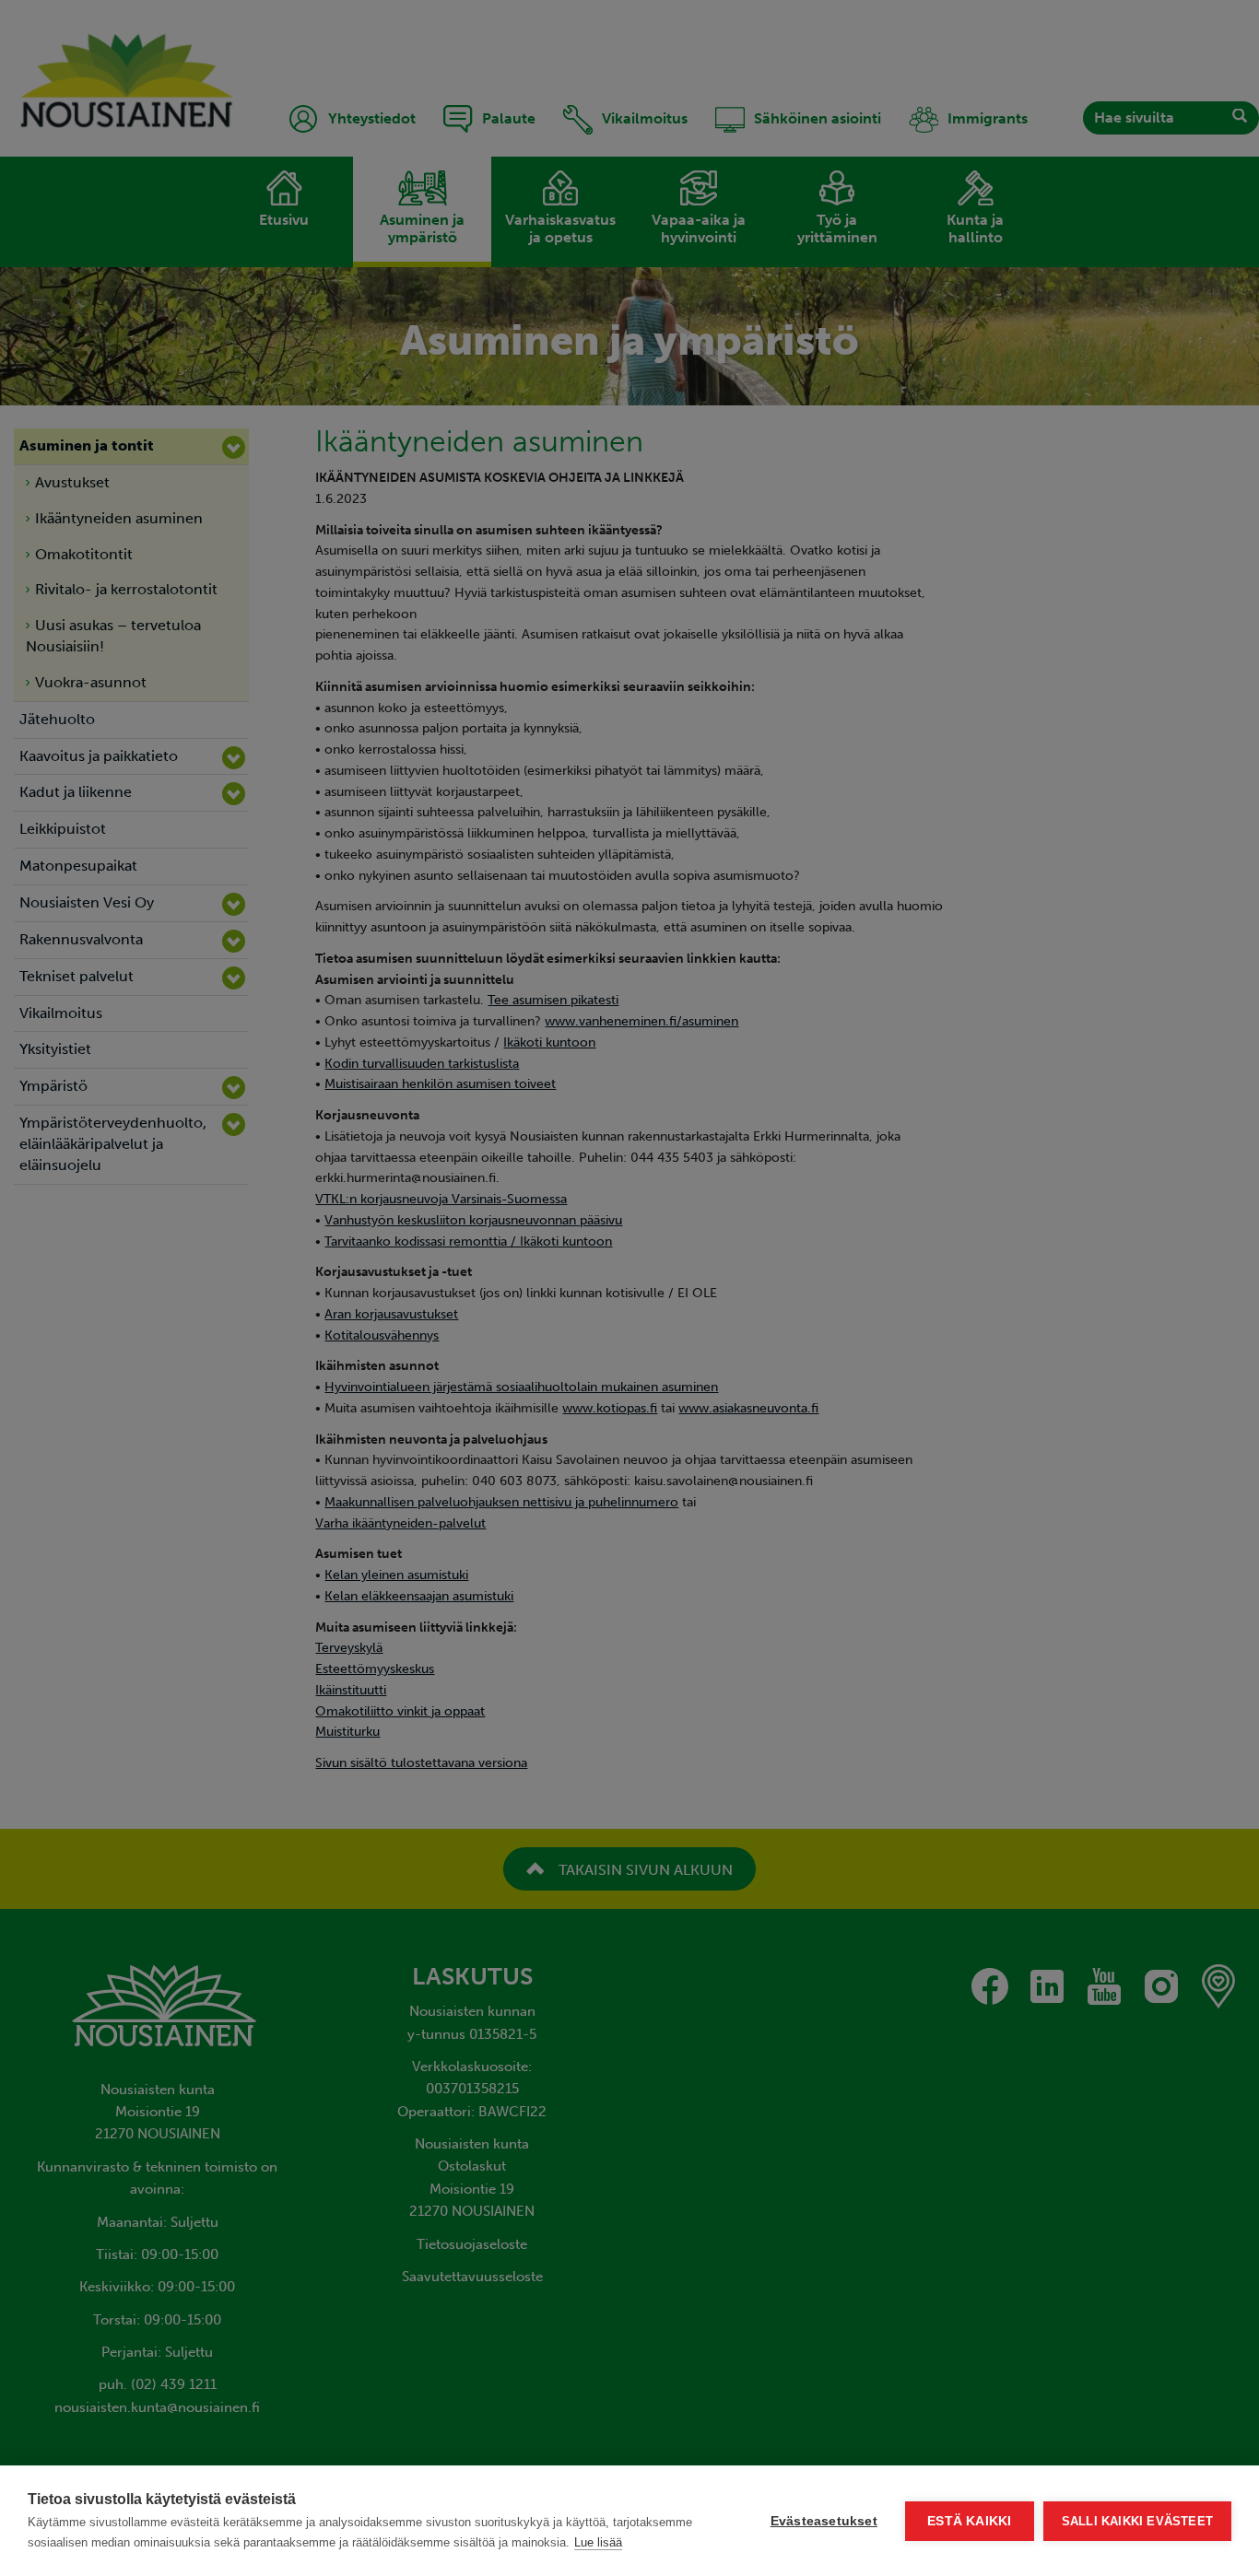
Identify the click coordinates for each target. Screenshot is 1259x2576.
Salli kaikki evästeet (1137, 2521)
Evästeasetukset (824, 2521)
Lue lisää (598, 2542)
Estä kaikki (969, 2521)
